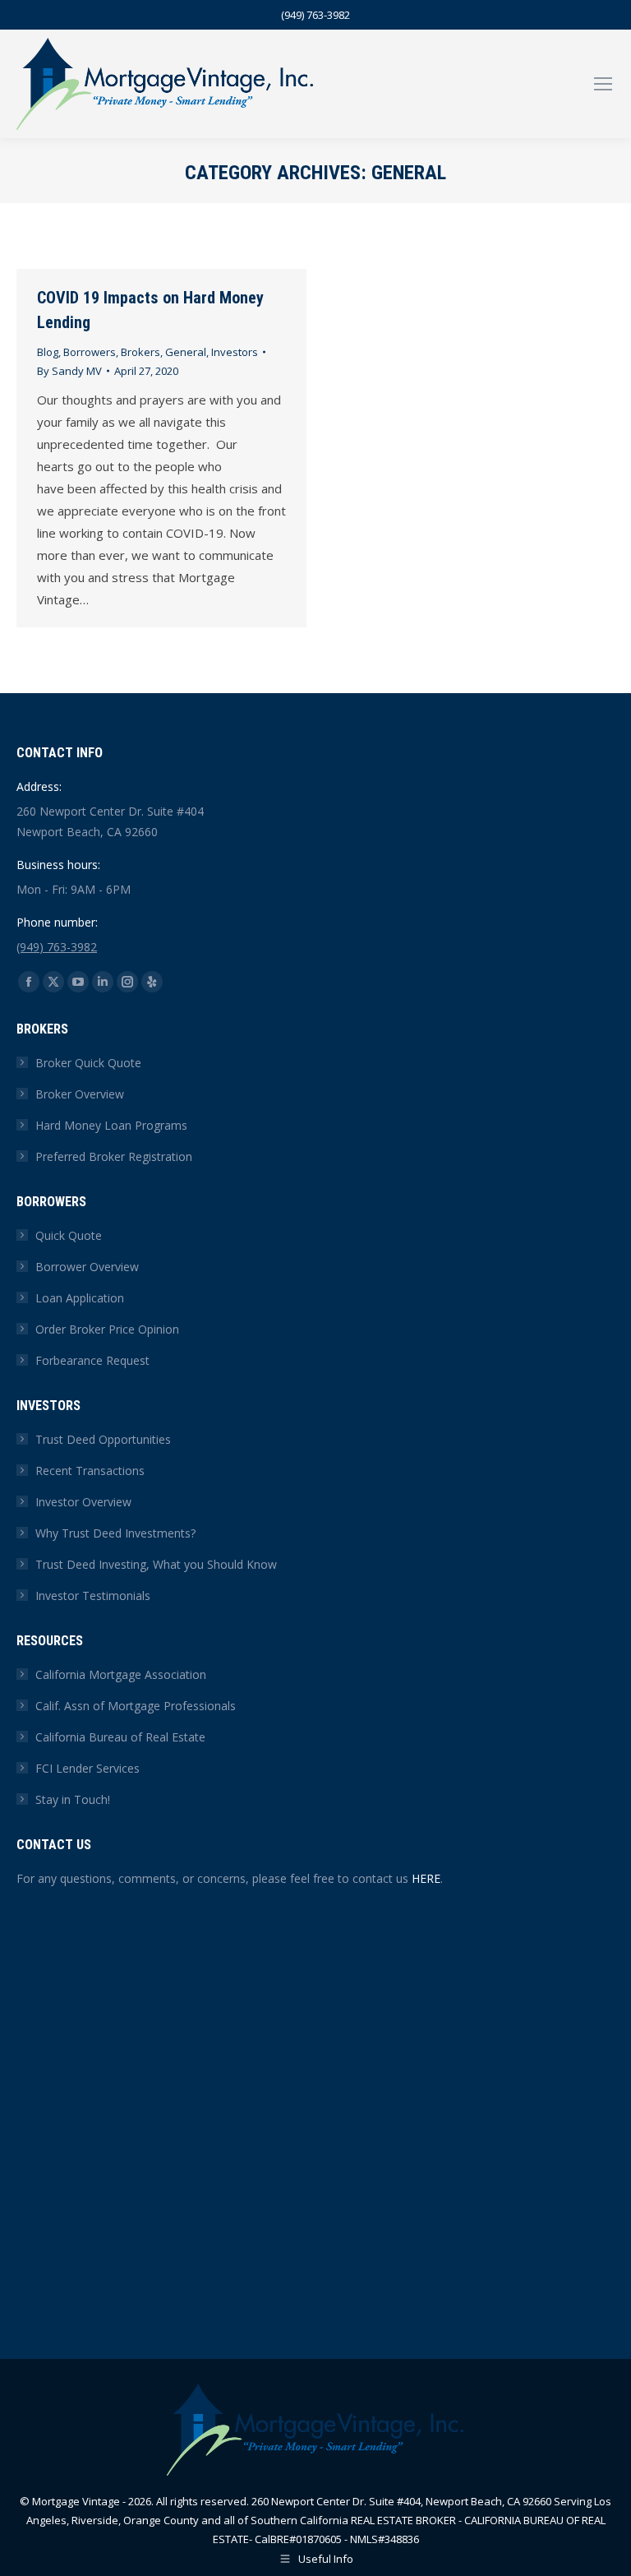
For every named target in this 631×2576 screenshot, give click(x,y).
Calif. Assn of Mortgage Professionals (136, 1706)
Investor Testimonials (93, 1596)
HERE (426, 1878)
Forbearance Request (92, 1360)
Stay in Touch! (73, 1799)
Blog (48, 352)
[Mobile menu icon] (603, 84)
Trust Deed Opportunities (103, 1439)
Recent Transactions (90, 1471)
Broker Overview (80, 1094)
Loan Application (80, 1298)
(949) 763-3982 (315, 15)
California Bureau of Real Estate (120, 1737)
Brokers (140, 352)
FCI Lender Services (88, 1768)
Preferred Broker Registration (114, 1156)
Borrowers (90, 352)
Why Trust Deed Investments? (115, 1533)
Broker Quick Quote (88, 1063)
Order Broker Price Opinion (107, 1329)
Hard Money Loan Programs (111, 1125)
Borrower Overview (87, 1267)
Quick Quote (69, 1235)
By (69, 371)
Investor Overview (83, 1502)
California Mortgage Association (121, 1674)
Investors (235, 352)
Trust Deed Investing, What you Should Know (156, 1564)
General (186, 352)
